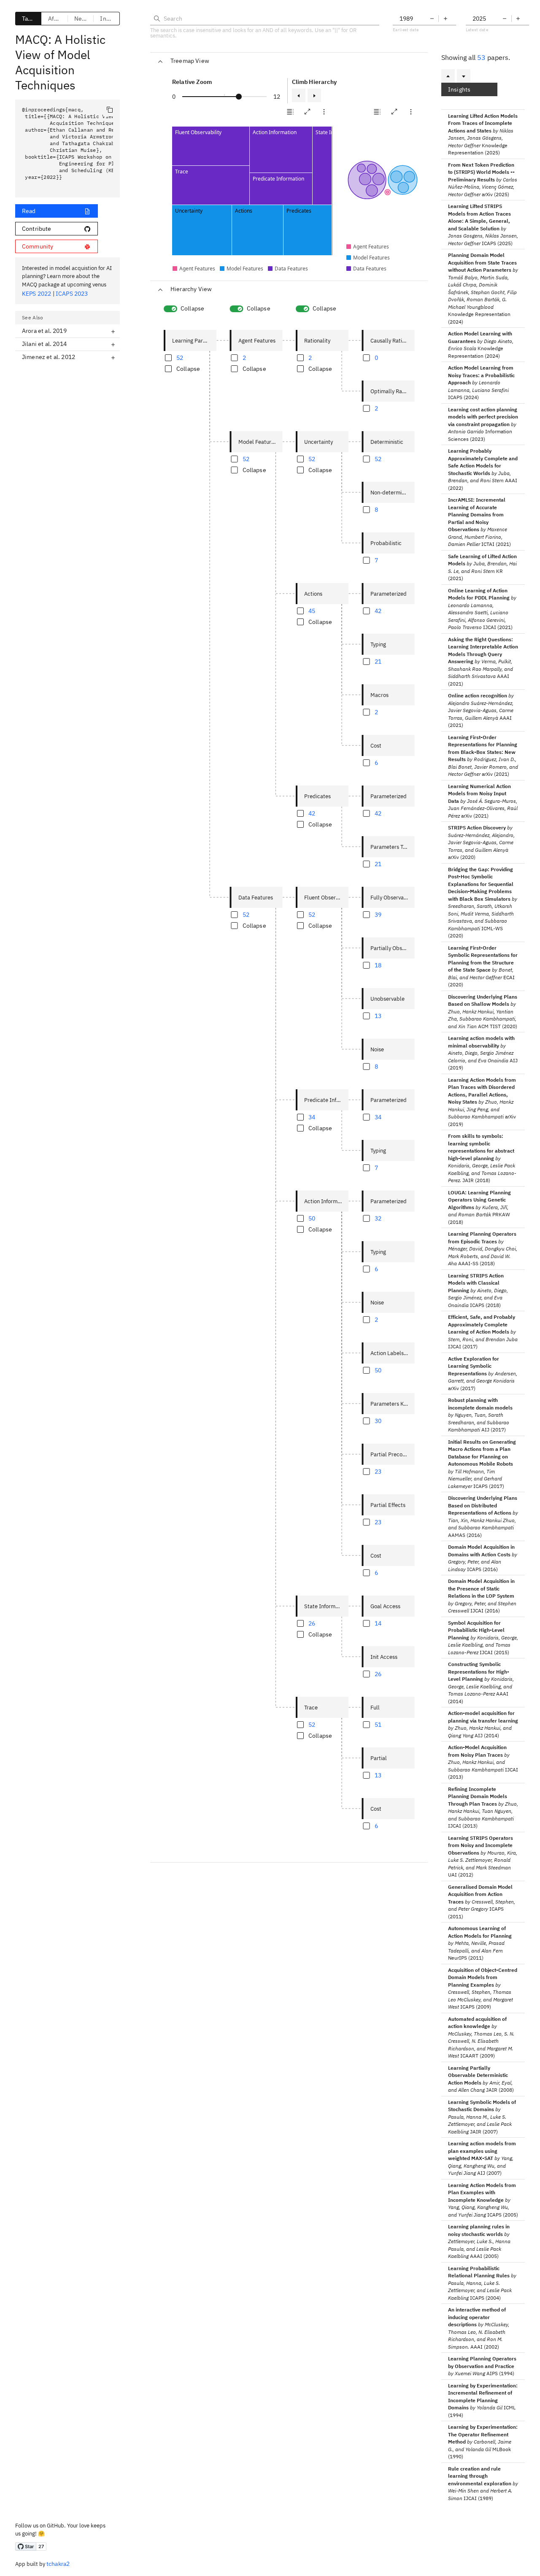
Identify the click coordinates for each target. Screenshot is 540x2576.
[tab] (28, 19)
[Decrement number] (432, 19)
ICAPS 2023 (72, 294)
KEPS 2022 (36, 294)
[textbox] (67, 149)
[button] (290, 112)
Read (29, 211)
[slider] (239, 97)
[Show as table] (290, 112)
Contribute (37, 229)
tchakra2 (58, 2564)
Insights (459, 89)
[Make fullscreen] (307, 112)
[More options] (324, 112)
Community (38, 246)
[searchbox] (265, 19)
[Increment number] (445, 19)
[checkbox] (175, 269)
